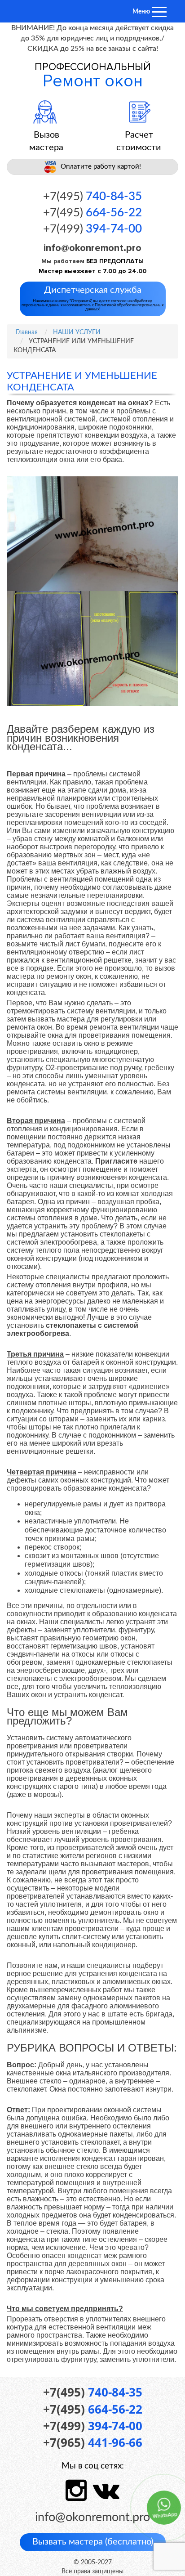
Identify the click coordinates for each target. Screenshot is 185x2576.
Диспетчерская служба (92, 298)
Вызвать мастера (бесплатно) (93, 2542)
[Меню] (159, 12)
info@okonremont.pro (92, 248)
